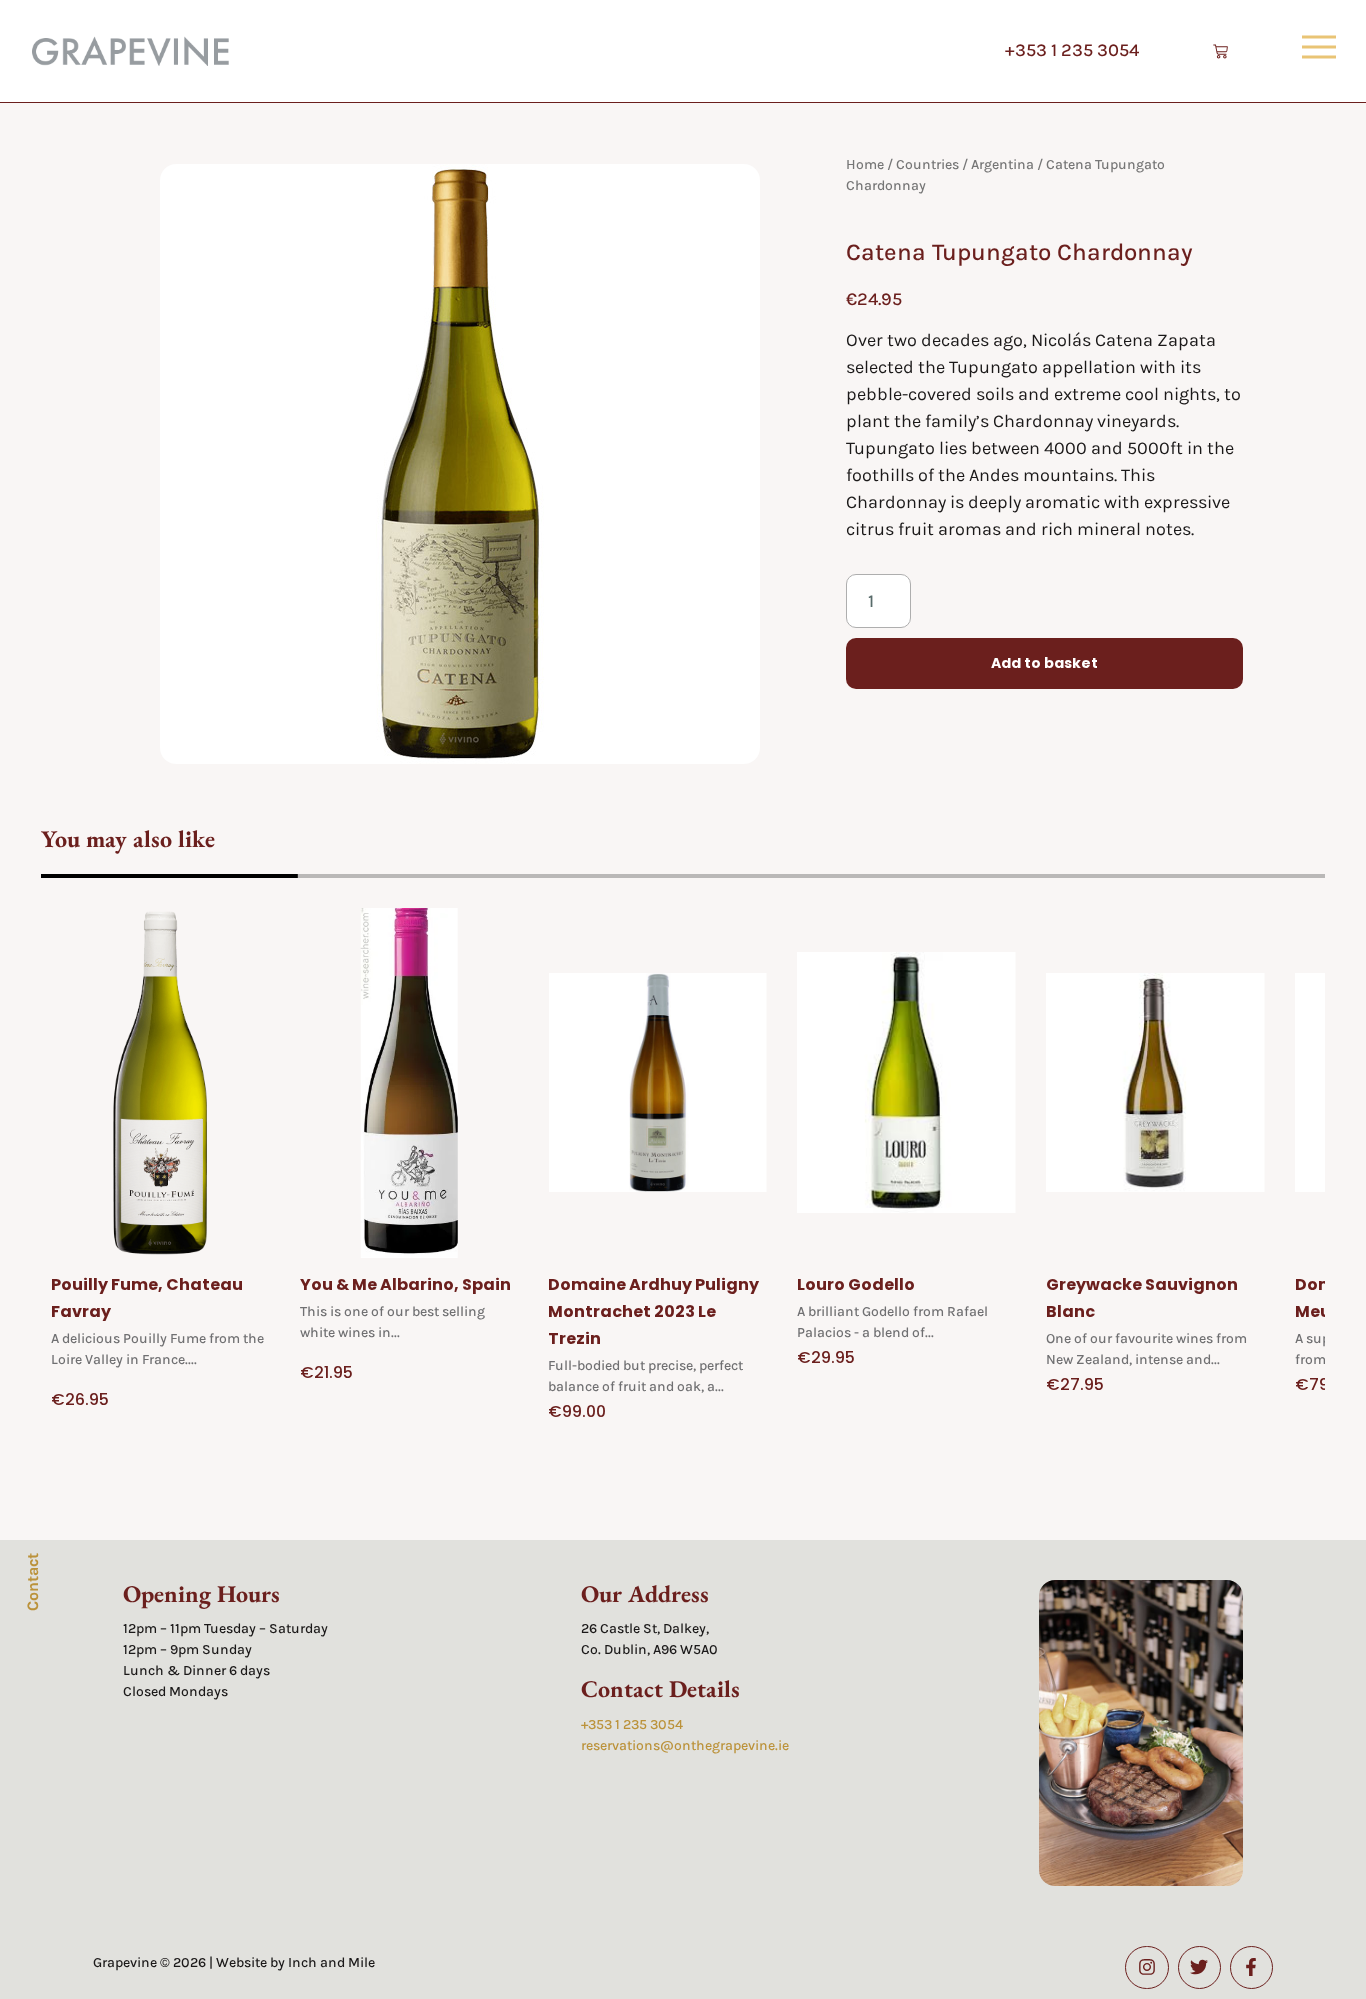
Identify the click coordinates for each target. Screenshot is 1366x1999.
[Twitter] (1199, 1967)
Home (865, 164)
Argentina (1002, 164)
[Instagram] (1146, 1967)
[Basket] (1220, 51)
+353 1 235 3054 (1072, 50)
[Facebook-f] (1251, 1967)
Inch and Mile (331, 1962)
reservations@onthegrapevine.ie (685, 1745)
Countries (927, 164)
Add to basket (1044, 663)
